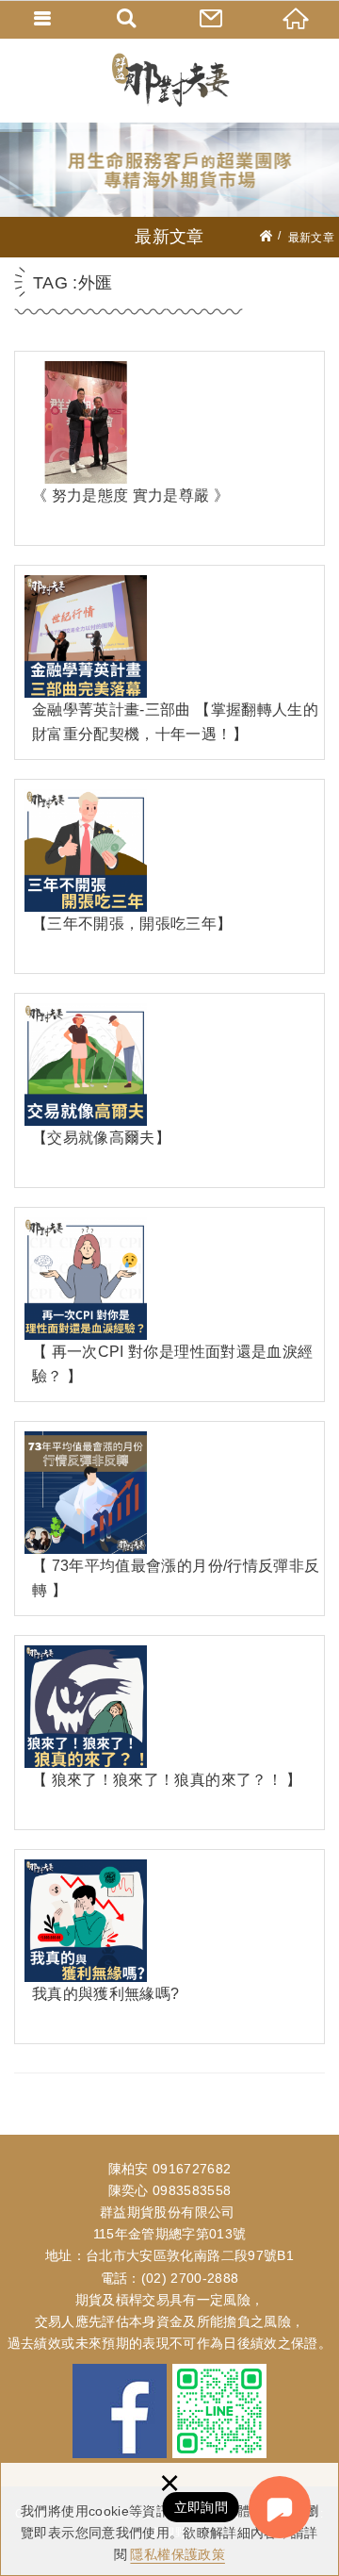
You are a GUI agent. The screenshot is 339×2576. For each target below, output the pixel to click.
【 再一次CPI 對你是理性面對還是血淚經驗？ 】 (169, 1305)
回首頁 (297, 19)
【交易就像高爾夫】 (169, 1090)
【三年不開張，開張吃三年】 (169, 876)
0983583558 (192, 2190)
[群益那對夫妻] (169, 80)
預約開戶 (212, 19)
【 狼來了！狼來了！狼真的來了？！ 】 (169, 1733)
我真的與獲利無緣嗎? (169, 1947)
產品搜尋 (127, 19)
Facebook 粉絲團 (120, 2411)
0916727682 (192, 2169)
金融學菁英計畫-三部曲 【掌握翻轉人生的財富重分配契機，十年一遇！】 (169, 662)
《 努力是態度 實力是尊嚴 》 (169, 448)
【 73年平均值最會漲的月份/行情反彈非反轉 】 (169, 1519)
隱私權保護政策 (177, 2554)
